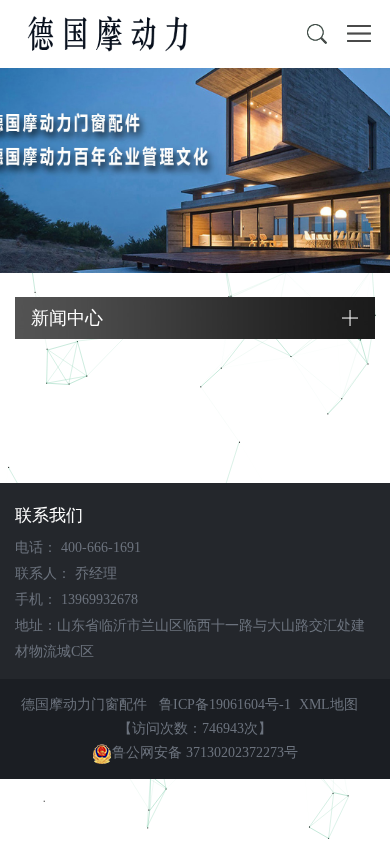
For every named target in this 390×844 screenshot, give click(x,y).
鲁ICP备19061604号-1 (225, 704)
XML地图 (328, 704)
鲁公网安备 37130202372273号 (205, 752)
